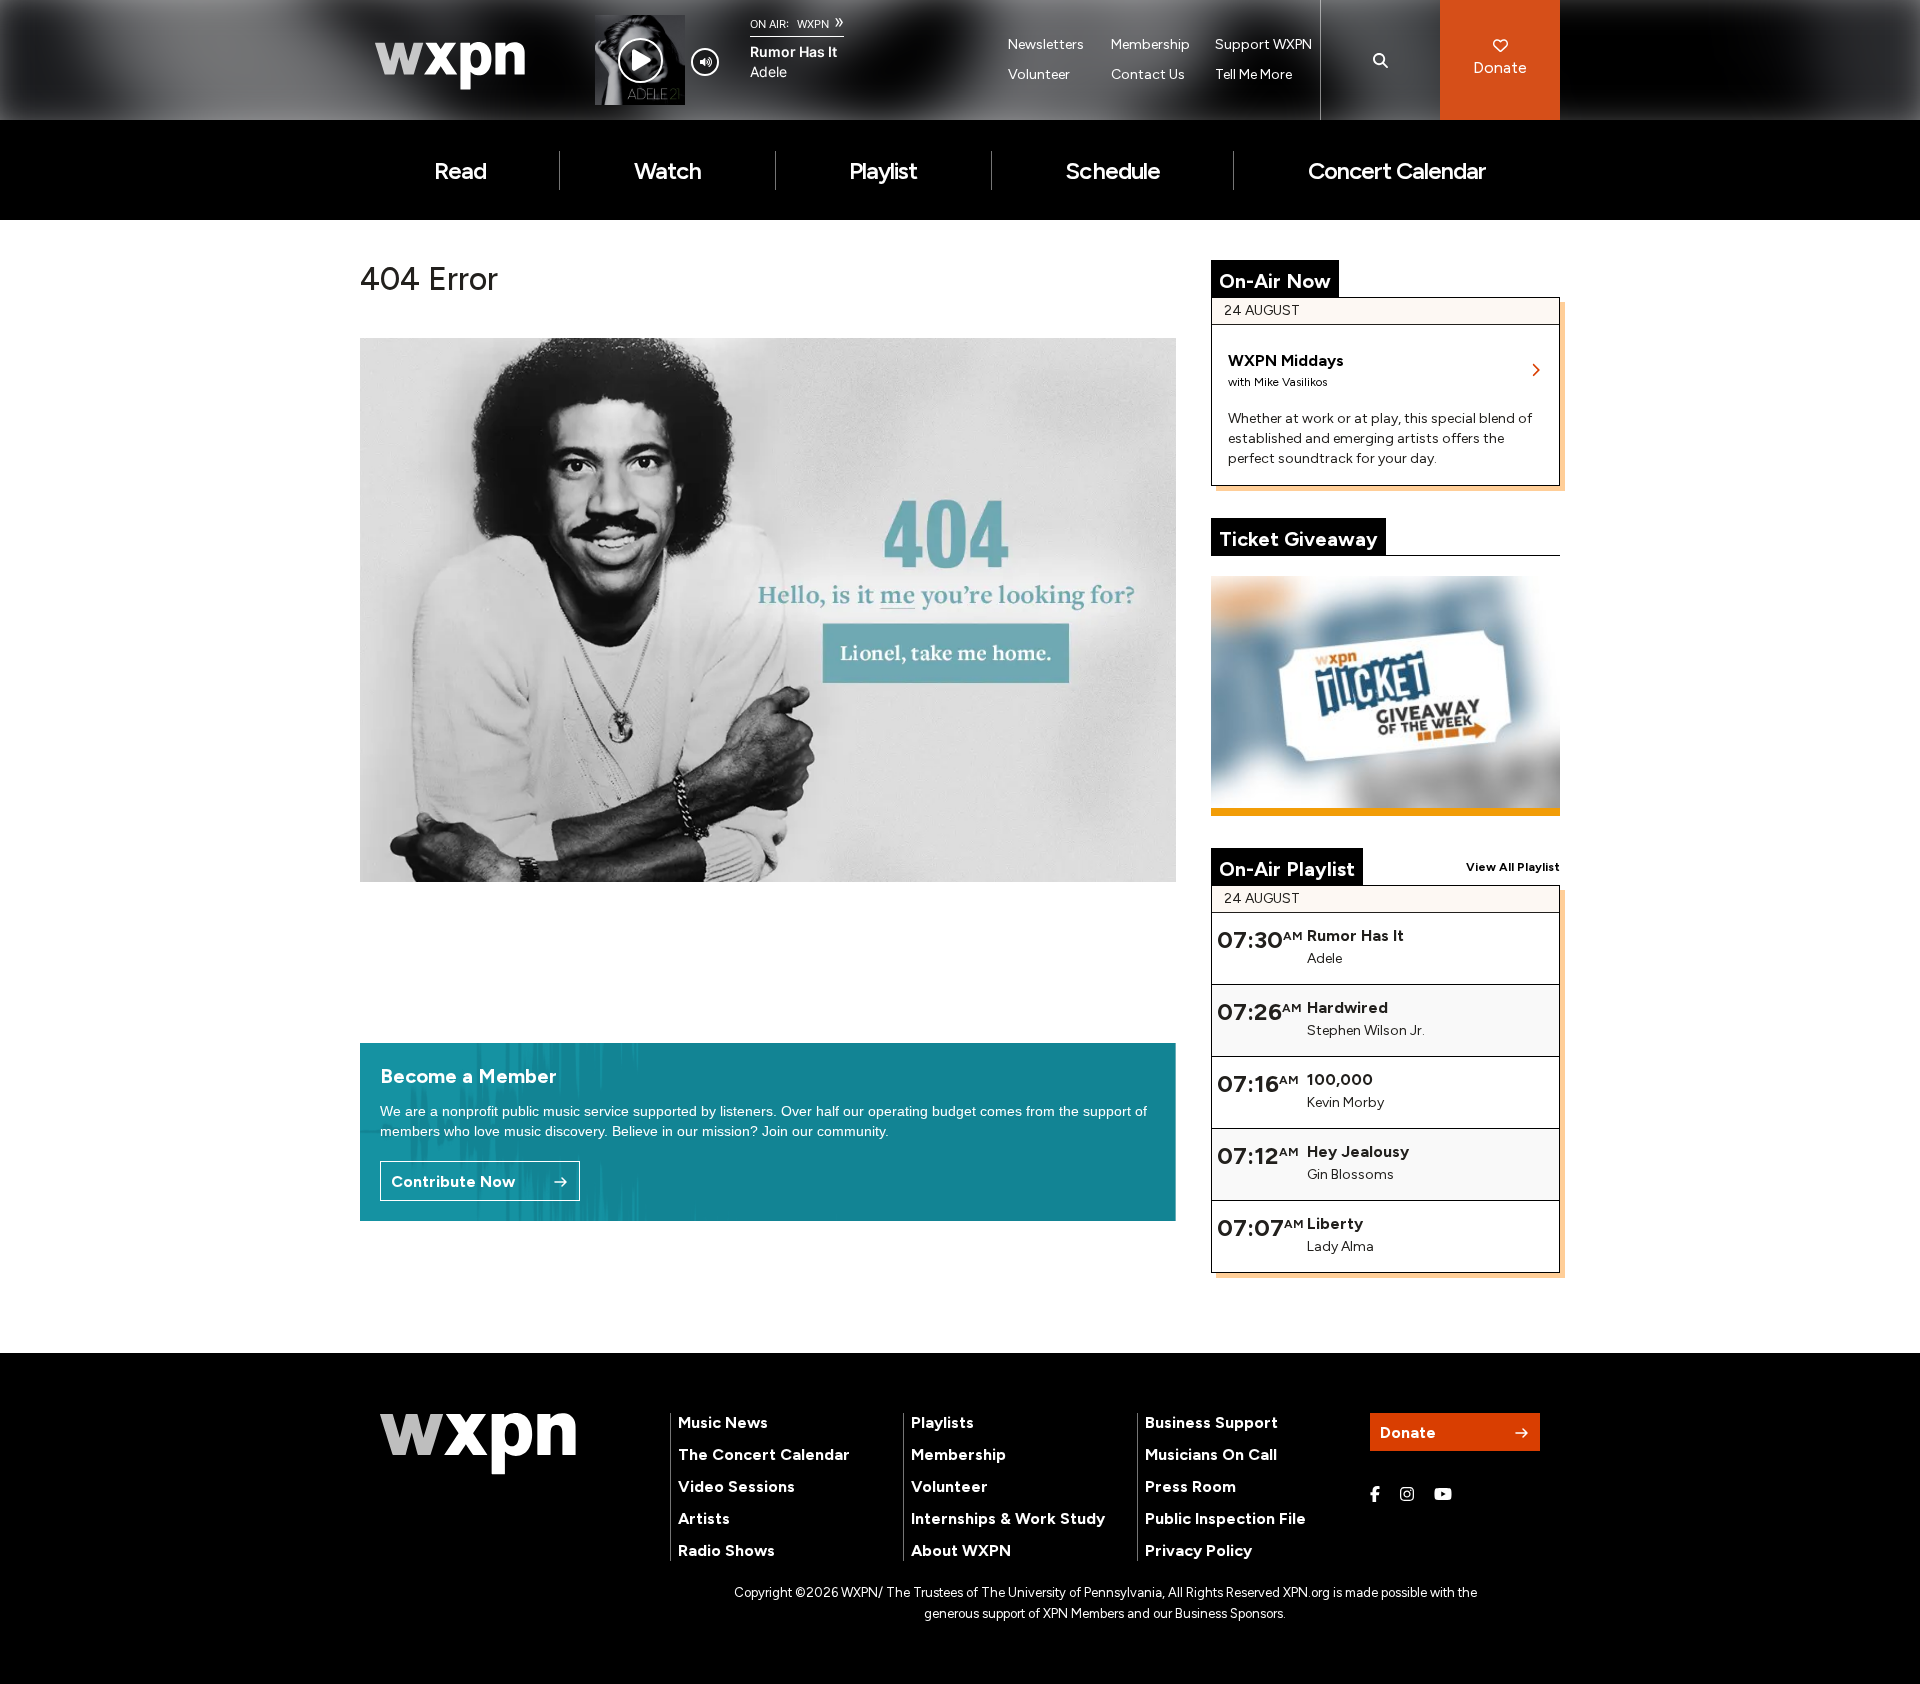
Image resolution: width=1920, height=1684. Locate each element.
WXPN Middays (1286, 360)
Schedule (1112, 170)
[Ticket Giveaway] (1386, 696)
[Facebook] (1375, 1495)
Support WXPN (1263, 44)
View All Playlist (1513, 867)
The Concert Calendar (764, 1454)
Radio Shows (726, 1550)
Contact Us (1148, 74)
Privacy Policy (1198, 1550)
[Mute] (705, 62)
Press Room (1190, 1486)
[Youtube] (1443, 1495)
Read (460, 170)
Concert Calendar (1397, 170)
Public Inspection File (1225, 1518)
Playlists (942, 1422)
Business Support (1211, 1422)
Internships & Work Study (1008, 1518)
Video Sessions (736, 1486)
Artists (704, 1518)
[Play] (640, 60)
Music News (723, 1422)
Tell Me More (1253, 74)
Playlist (883, 170)
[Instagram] (1407, 1495)
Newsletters (1046, 44)
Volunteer (1039, 74)
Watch (667, 170)
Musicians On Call (1211, 1454)
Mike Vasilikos (1290, 382)
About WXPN (961, 1550)
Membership (1150, 44)
